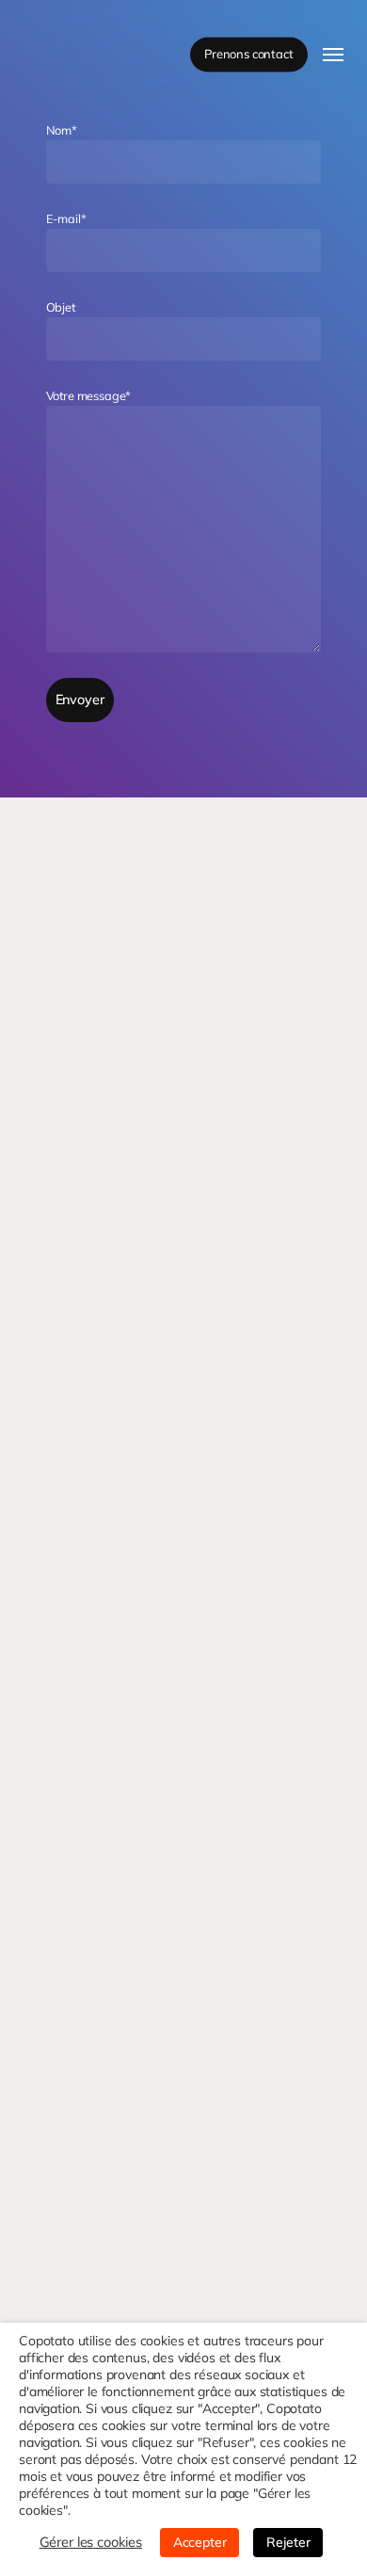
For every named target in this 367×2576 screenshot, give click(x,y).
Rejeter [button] (288, 2542)
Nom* (62, 130)
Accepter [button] (200, 2542)
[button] (333, 55)
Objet (61, 307)
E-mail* (66, 218)
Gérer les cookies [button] (91, 2542)
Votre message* (89, 395)
